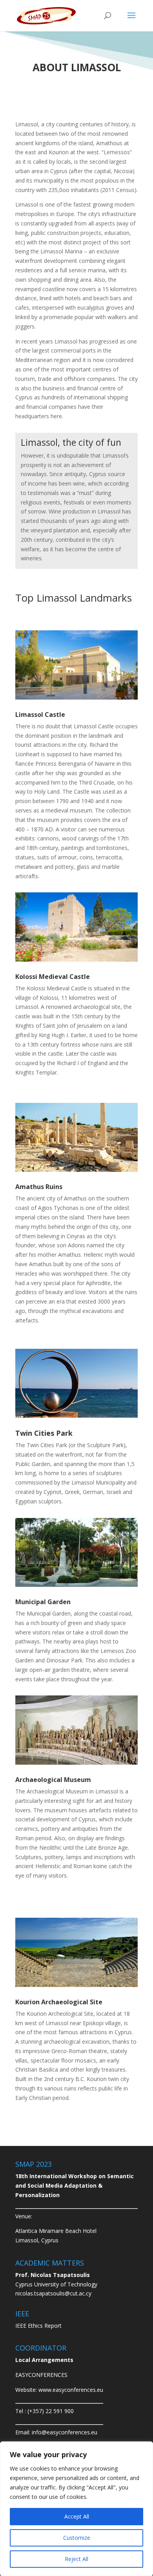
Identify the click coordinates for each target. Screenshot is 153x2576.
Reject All (76, 2559)
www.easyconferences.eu (71, 2390)
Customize (77, 2538)
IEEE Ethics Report (38, 2326)
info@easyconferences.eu (65, 2432)
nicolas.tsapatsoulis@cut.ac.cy (53, 2293)
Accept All (77, 2516)
